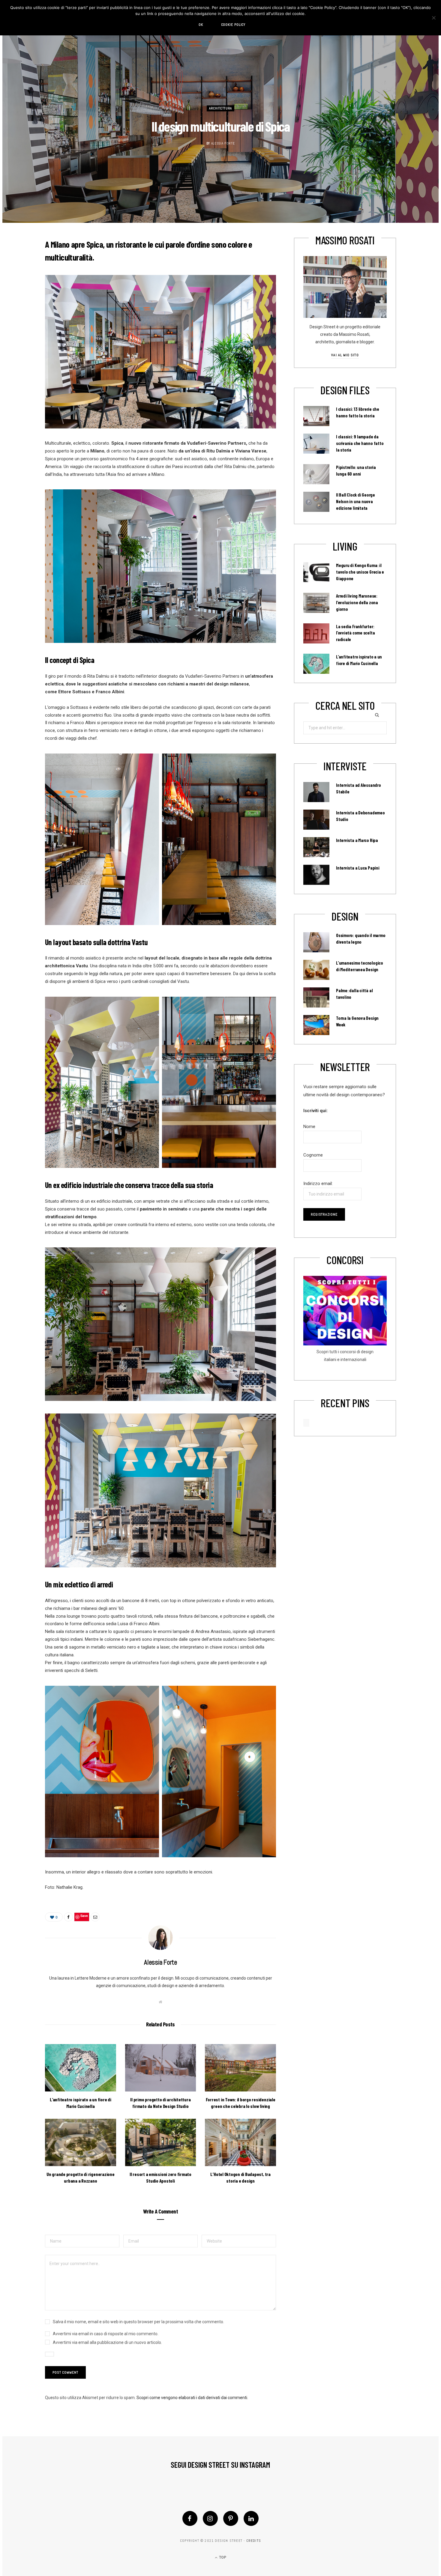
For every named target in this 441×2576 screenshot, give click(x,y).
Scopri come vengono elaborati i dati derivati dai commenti (192, 2398)
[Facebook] (190, 2518)
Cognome (313, 1155)
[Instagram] (210, 2518)
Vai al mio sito (345, 355)
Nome (309, 1127)
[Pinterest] (231, 2518)
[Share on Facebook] (68, 1917)
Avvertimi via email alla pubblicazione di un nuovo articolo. (107, 2342)
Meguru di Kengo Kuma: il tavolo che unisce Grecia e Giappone (360, 572)
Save (84, 1916)
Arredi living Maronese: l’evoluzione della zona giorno (357, 602)
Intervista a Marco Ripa (357, 840)
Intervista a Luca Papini (358, 868)
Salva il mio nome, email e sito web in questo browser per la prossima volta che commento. (138, 2322)
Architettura (220, 109)
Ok (201, 25)
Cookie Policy (233, 25)
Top (222, 2557)
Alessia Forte (223, 143)
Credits (254, 2541)
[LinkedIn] (251, 2518)
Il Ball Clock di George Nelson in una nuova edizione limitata (355, 501)
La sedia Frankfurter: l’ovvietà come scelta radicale (355, 633)
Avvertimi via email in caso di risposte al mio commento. (106, 2334)
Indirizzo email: (318, 1184)
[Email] (95, 1917)
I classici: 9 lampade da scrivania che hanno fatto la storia (360, 443)
